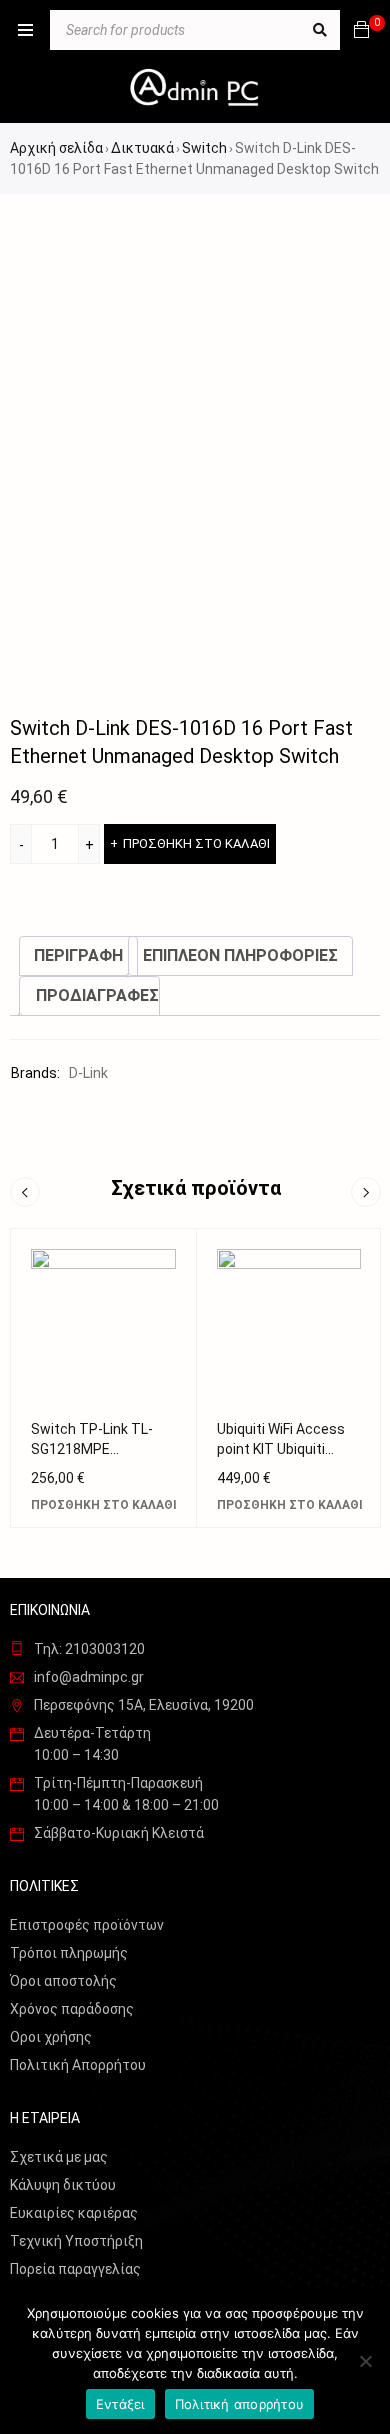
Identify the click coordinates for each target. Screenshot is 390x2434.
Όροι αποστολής (63, 1981)
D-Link (88, 1073)
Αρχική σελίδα (56, 148)
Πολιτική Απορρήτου (78, 2065)
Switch (204, 148)
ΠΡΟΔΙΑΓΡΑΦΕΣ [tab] (97, 995)
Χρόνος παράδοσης (72, 2009)
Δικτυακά (142, 148)
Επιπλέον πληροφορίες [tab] (240, 955)
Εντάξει (120, 2404)
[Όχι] (365, 2361)
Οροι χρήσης (51, 2037)
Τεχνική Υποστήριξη (76, 2241)
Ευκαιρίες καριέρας (74, 2213)
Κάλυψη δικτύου (63, 2185)
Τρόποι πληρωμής (69, 1953)
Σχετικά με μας (59, 2157)
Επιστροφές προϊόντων (87, 1925)
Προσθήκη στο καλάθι (196, 843)
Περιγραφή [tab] (78, 955)
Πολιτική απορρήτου (240, 2404)
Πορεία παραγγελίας (75, 2269)
